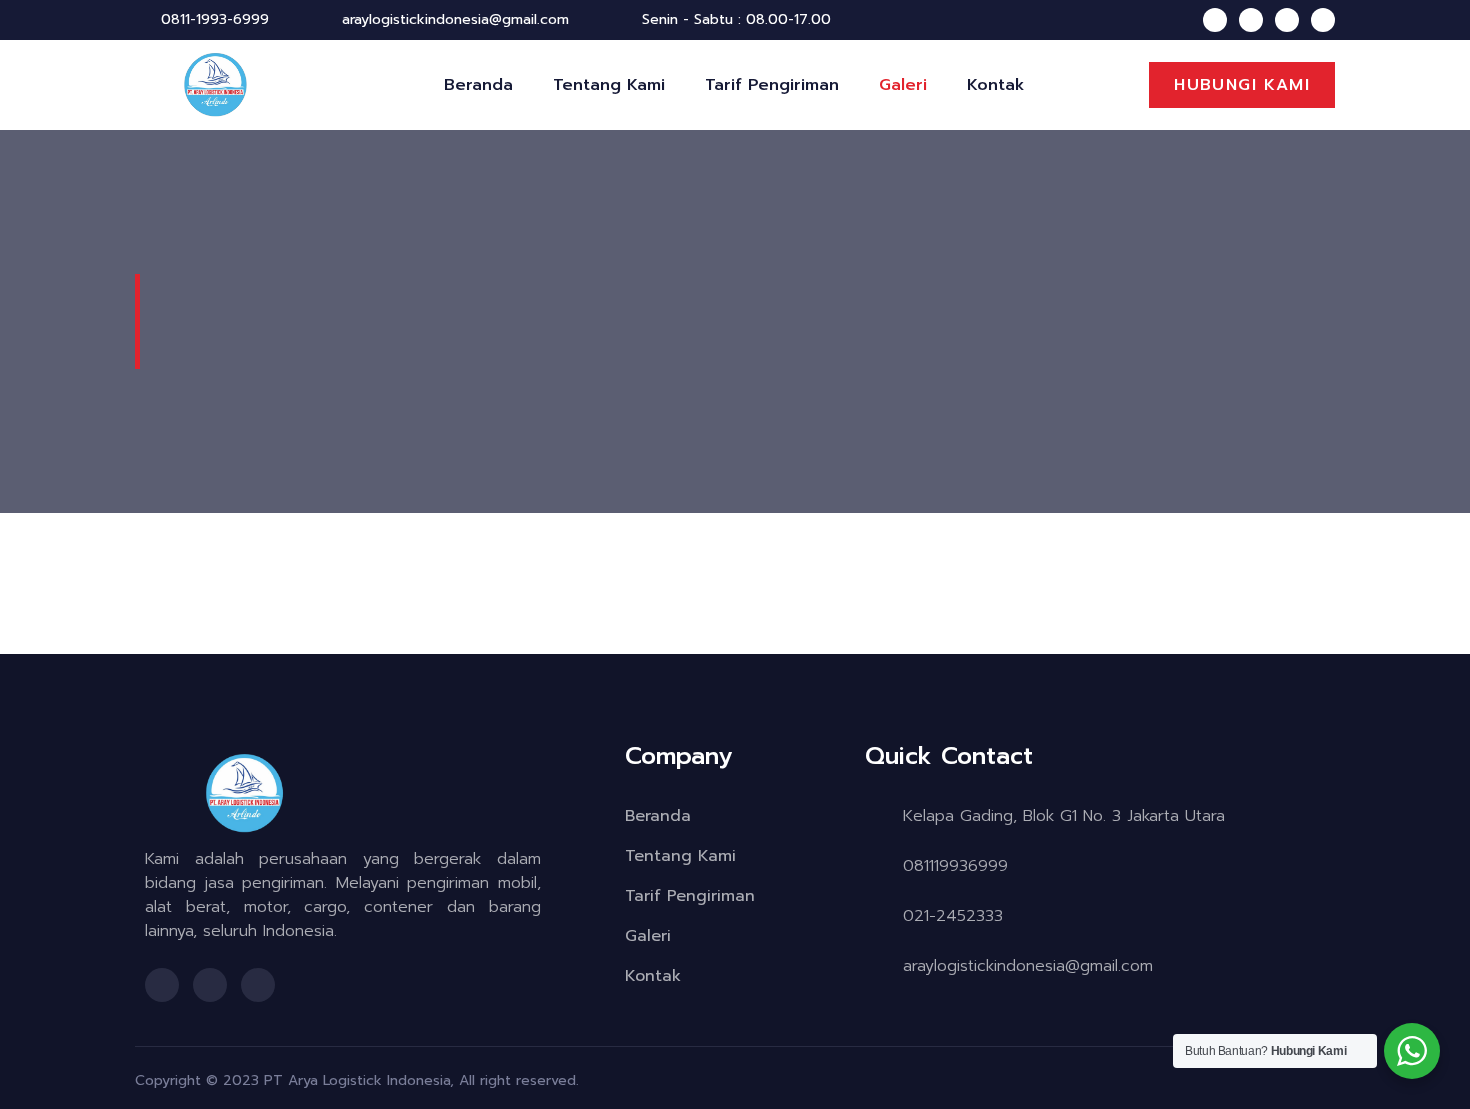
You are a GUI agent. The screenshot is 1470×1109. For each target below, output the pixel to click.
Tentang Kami (609, 85)
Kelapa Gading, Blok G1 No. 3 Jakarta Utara (1064, 816)
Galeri (903, 85)
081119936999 (955, 866)
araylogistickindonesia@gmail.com (1028, 966)
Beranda (478, 85)
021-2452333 (953, 916)
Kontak (996, 85)
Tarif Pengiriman (772, 85)
